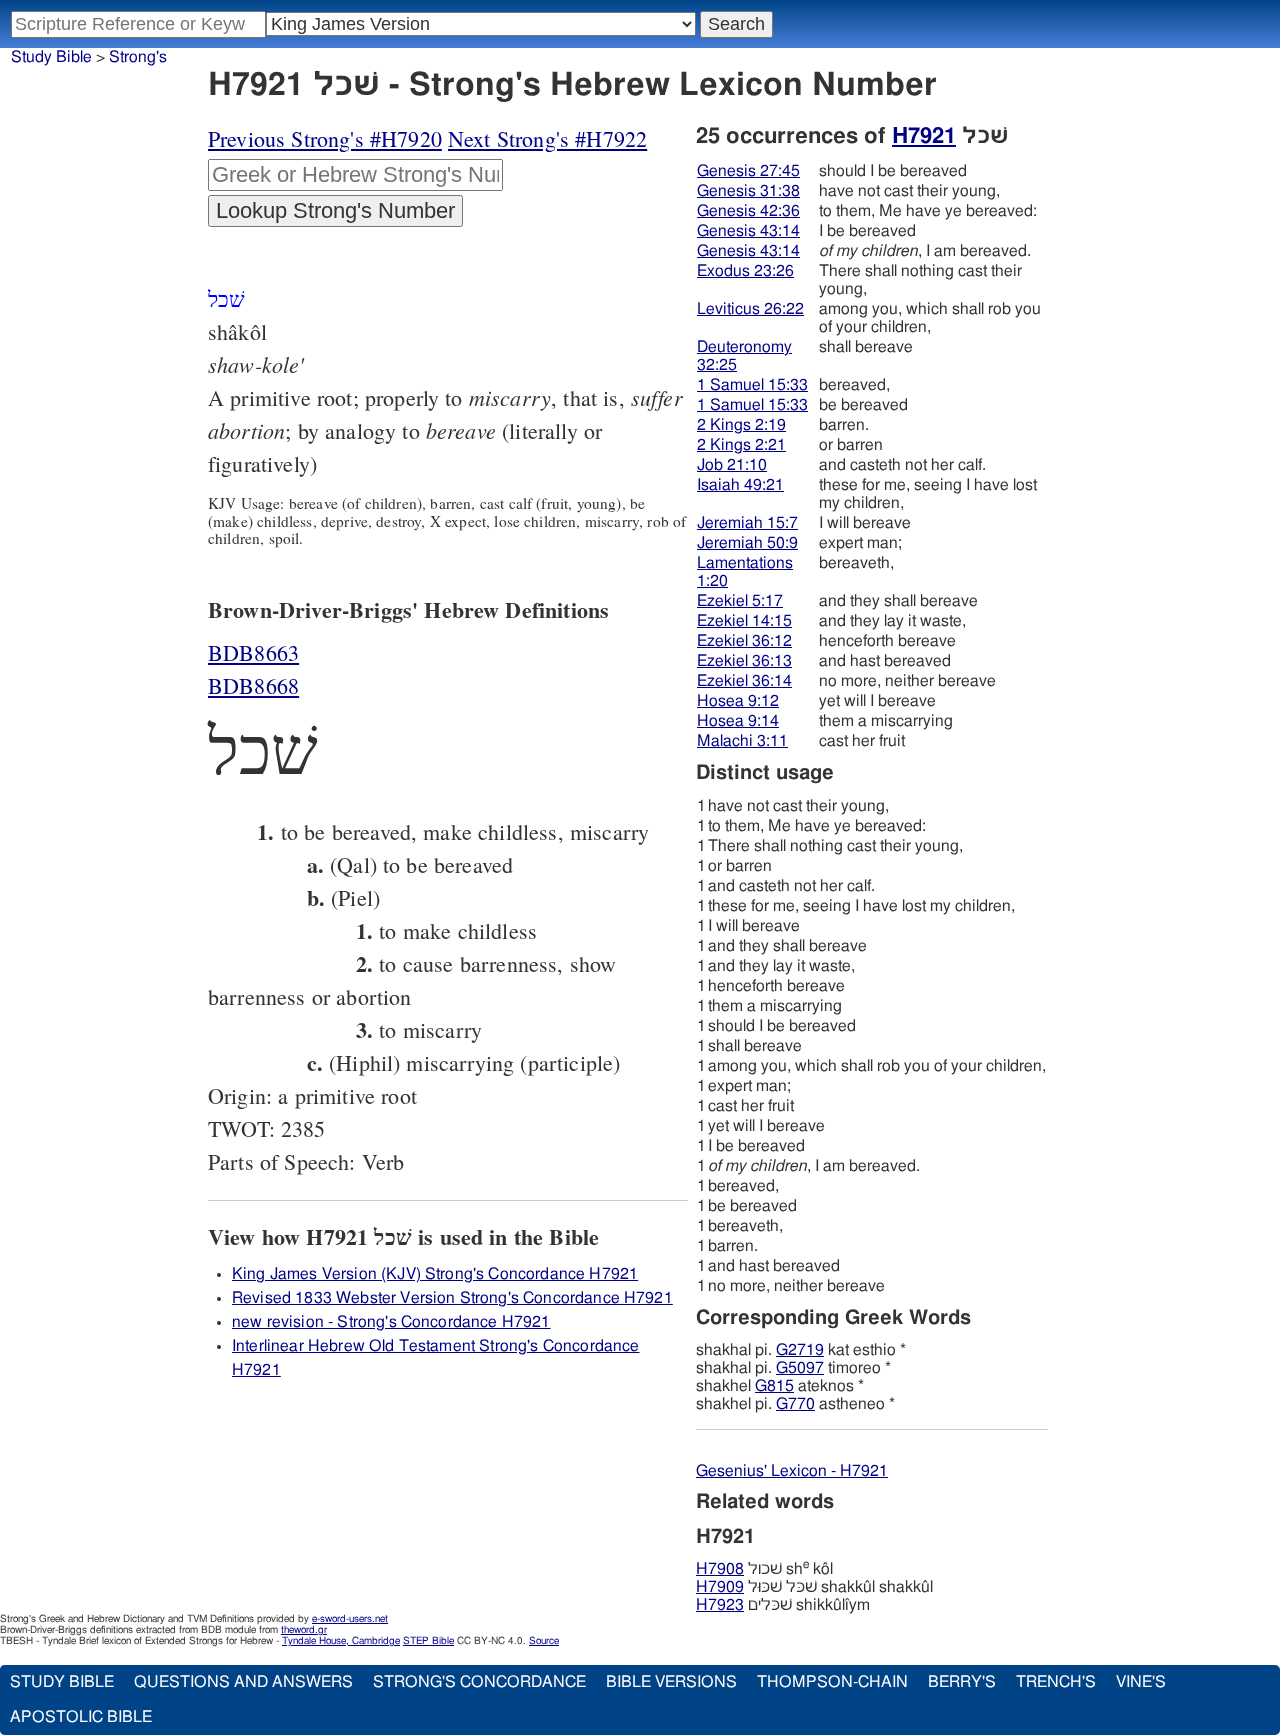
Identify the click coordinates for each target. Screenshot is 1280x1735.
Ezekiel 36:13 (744, 661)
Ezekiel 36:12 (744, 641)
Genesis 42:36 (748, 211)
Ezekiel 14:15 (744, 621)
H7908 (720, 1569)
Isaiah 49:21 (740, 485)
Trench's (1056, 1682)
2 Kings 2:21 (741, 445)
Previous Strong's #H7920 (325, 138)
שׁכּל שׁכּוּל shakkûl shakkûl (814, 1587)
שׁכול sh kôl (764, 1569)
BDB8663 (253, 652)
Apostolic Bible (81, 1717)
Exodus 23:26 (745, 271)
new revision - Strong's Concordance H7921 (391, 1322)
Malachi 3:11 (742, 741)
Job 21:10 (732, 465)
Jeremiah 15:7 (747, 523)
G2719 (800, 1350)
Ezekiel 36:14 (744, 681)
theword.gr (304, 1630)
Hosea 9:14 (738, 721)
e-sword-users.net (350, 1619)
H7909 (720, 1587)
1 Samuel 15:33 (752, 385)
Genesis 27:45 (748, 171)
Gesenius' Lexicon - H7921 (792, 1471)
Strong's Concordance (479, 1682)
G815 (774, 1386)
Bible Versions (671, 1682)
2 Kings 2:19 (741, 425)
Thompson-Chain (832, 1682)
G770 (795, 1404)
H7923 (720, 1605)
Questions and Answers (243, 1682)
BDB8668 (253, 685)
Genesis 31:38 (748, 191)
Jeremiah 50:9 (747, 543)
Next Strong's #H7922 (547, 138)
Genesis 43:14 (748, 231)
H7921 (924, 136)
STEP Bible (428, 1641)
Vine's (1141, 1682)
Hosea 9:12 (738, 701)
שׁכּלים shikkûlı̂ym (783, 1605)
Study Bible (51, 57)
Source (544, 1641)
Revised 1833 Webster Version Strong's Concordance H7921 (452, 1298)
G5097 (800, 1368)
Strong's (138, 57)
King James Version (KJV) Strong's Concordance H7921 (435, 1274)
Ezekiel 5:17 (740, 601)
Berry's (962, 1682)
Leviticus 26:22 (750, 309)
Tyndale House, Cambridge (341, 1641)
